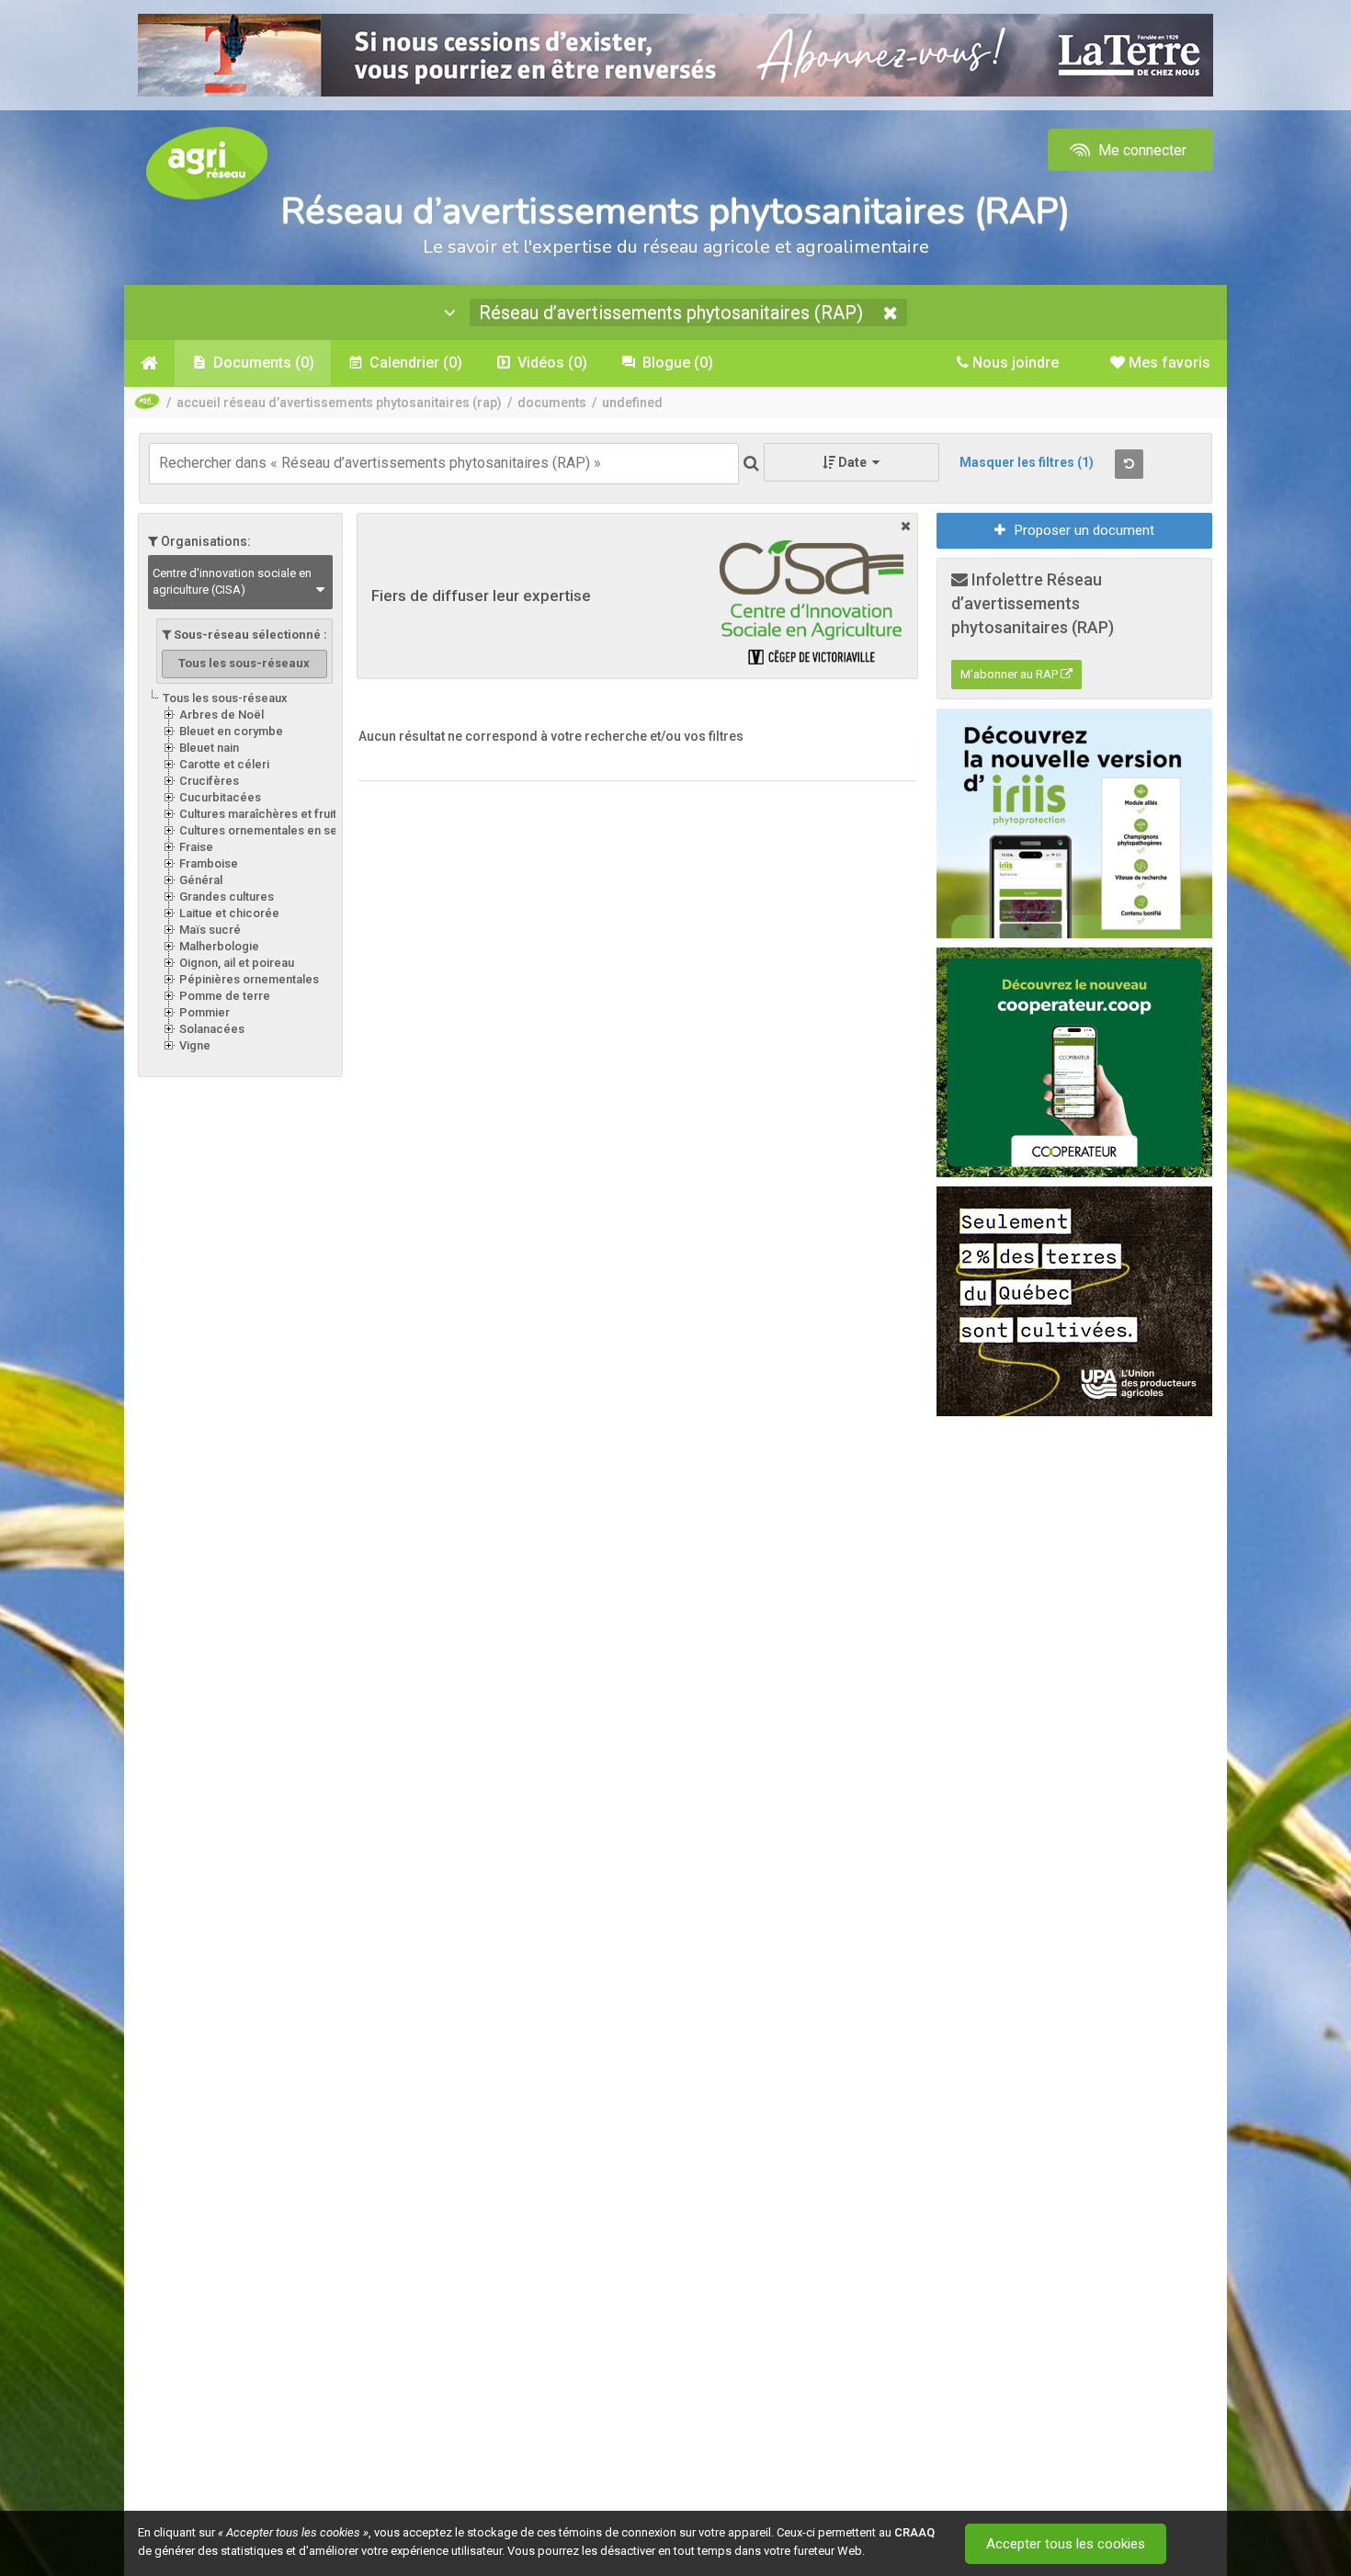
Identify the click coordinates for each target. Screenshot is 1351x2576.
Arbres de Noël (221, 715)
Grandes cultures (227, 896)
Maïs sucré (210, 930)
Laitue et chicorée (229, 913)
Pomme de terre (225, 996)
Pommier (204, 1012)
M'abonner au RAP (1010, 674)
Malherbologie (219, 946)
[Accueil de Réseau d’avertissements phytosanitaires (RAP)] (149, 363)
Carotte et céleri (224, 764)
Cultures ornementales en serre (267, 830)
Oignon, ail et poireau (237, 963)
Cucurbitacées (220, 797)
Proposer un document (1084, 530)
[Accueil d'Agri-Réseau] (207, 162)
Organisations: (204, 541)
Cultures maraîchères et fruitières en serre (297, 814)
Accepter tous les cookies (1066, 2544)
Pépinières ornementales (249, 979)
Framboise (209, 863)
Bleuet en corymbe (231, 731)
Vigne (195, 1045)
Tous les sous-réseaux (225, 698)
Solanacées (212, 1029)
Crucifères (209, 781)
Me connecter (1141, 150)
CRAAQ (914, 2532)
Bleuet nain (209, 748)
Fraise (196, 847)
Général (201, 880)
